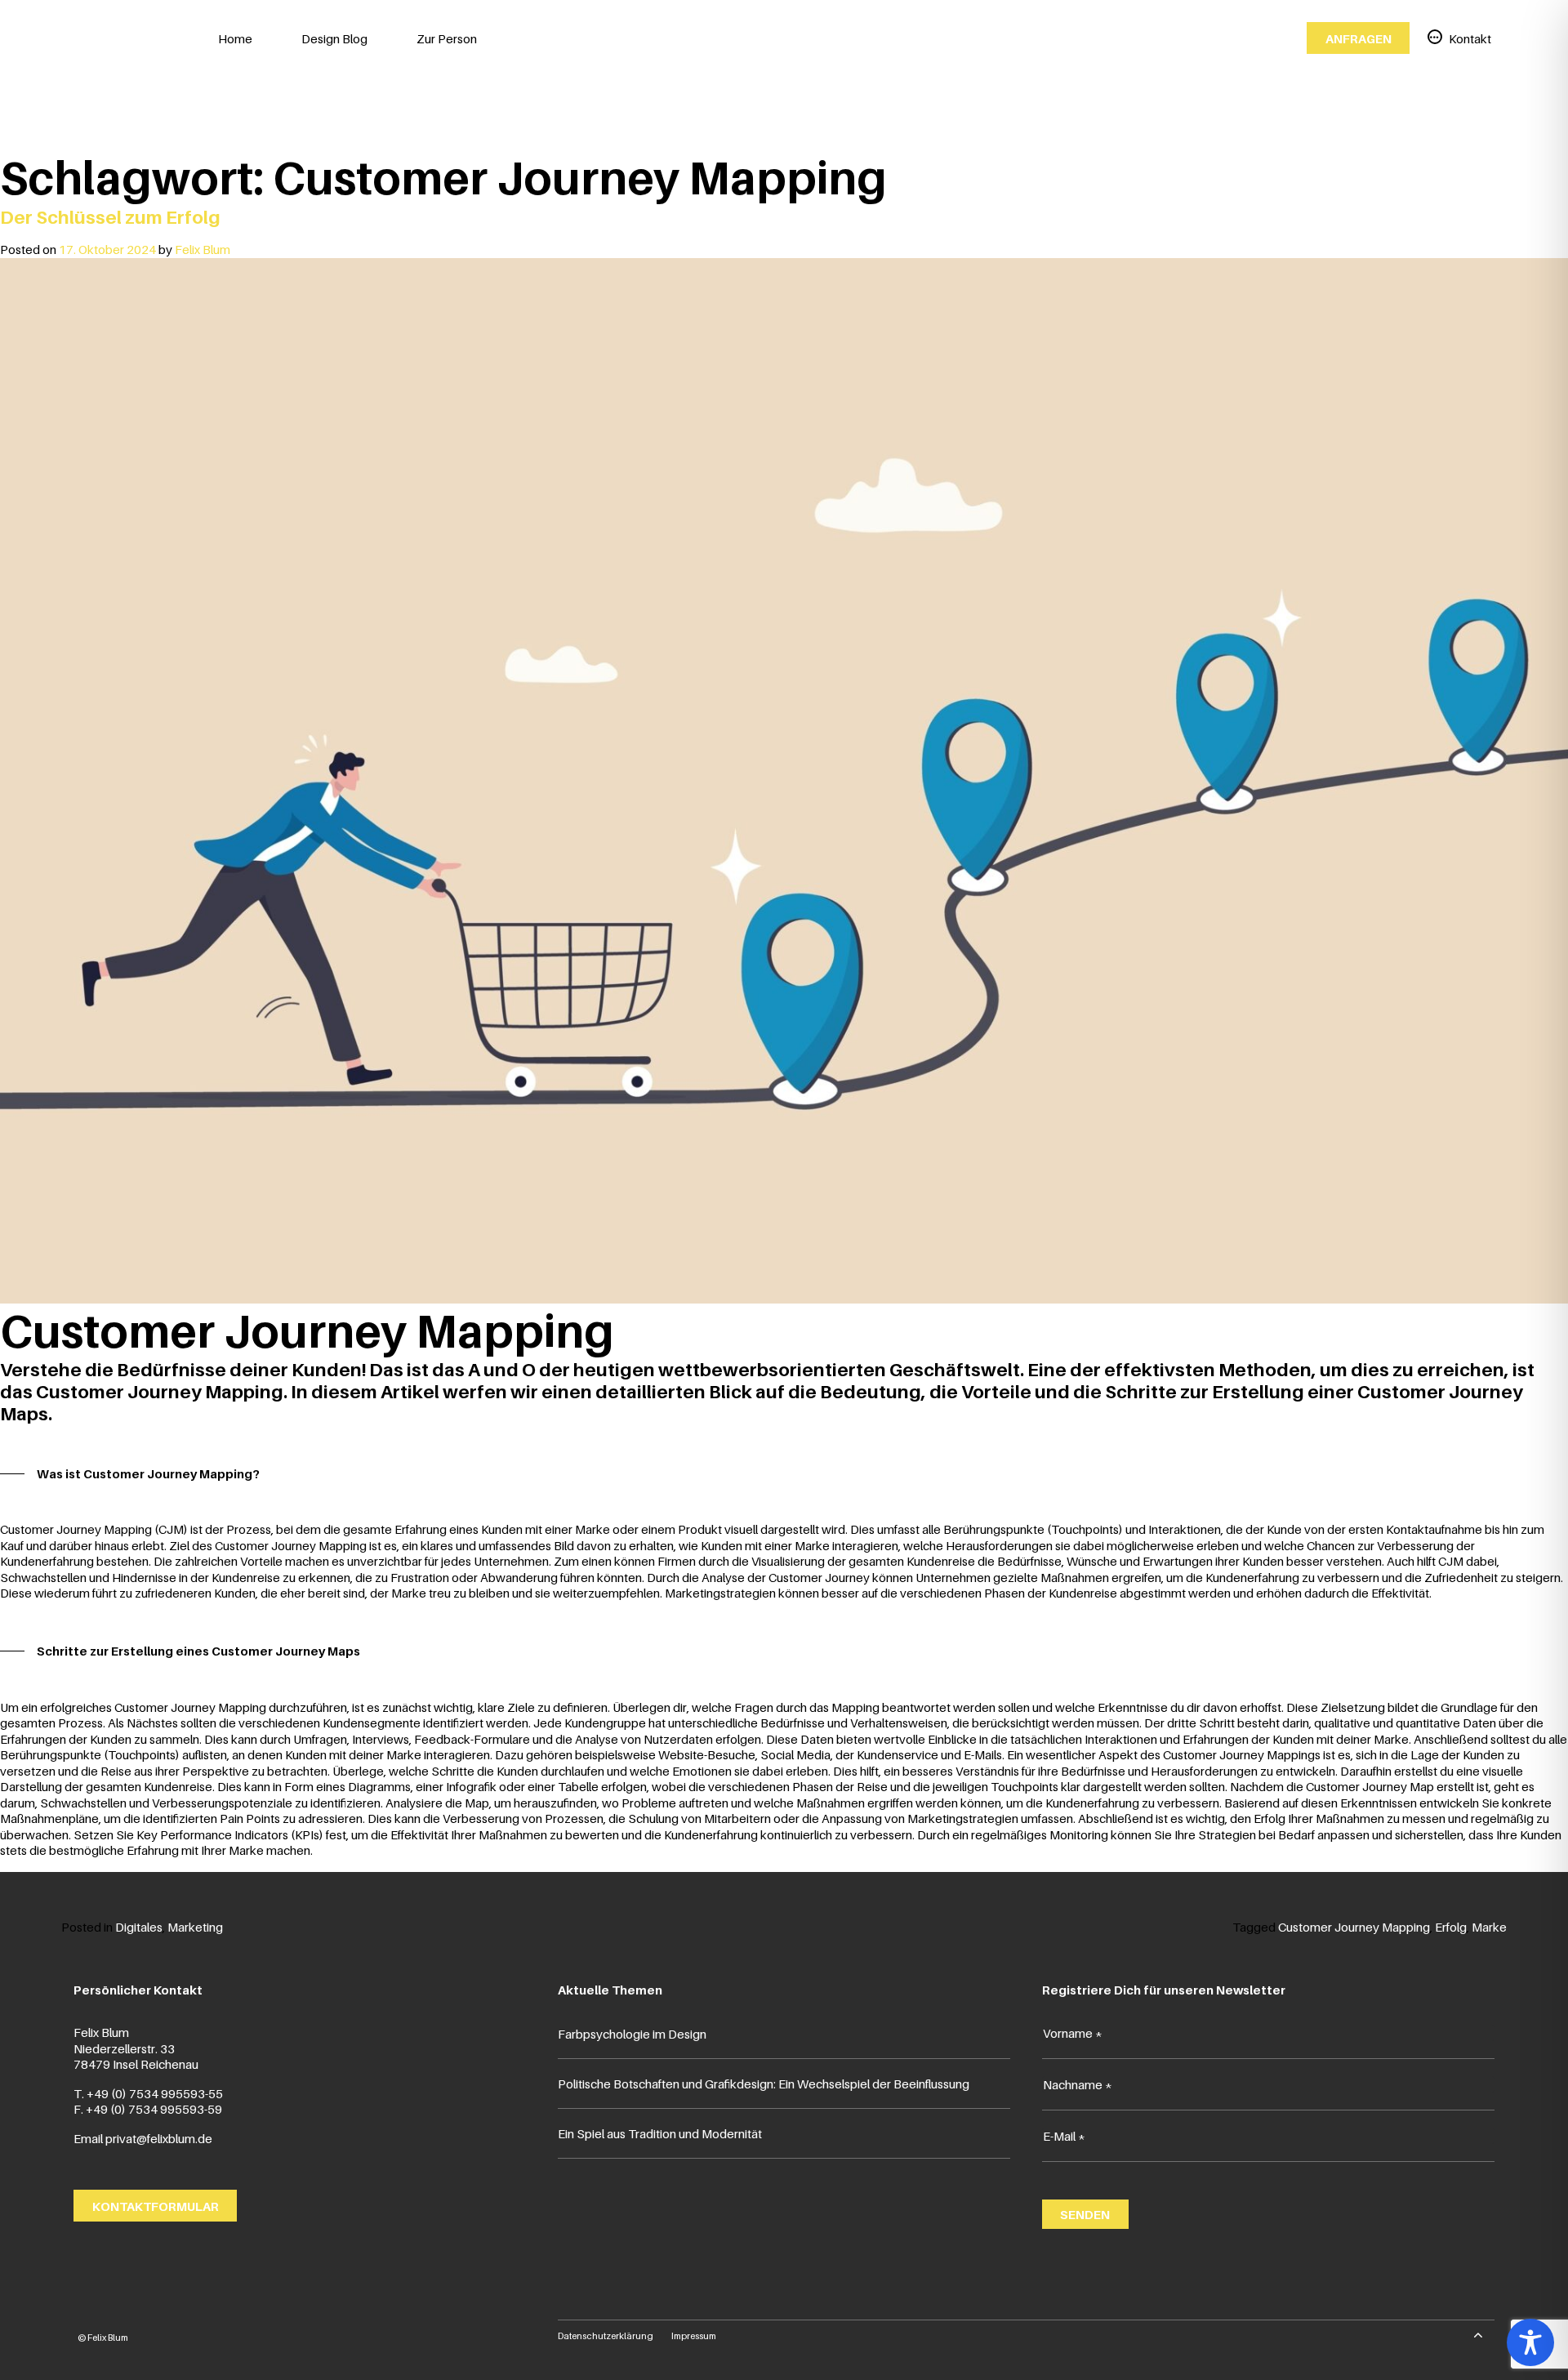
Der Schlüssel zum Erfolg (110, 217)
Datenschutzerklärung (606, 2336)
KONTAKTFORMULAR (156, 2205)
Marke (1489, 1927)
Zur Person (447, 38)
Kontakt (1470, 38)
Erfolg (1451, 1927)
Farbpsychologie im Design (632, 2034)
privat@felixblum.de (159, 2138)
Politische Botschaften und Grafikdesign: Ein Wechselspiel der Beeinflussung (764, 2084)
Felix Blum (203, 249)
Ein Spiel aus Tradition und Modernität (660, 2133)
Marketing (195, 1927)
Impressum (694, 2336)
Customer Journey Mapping (1354, 1927)
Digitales (139, 1927)
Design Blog (334, 38)
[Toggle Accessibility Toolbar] (1530, 2342)
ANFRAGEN (1359, 38)
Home (235, 38)
